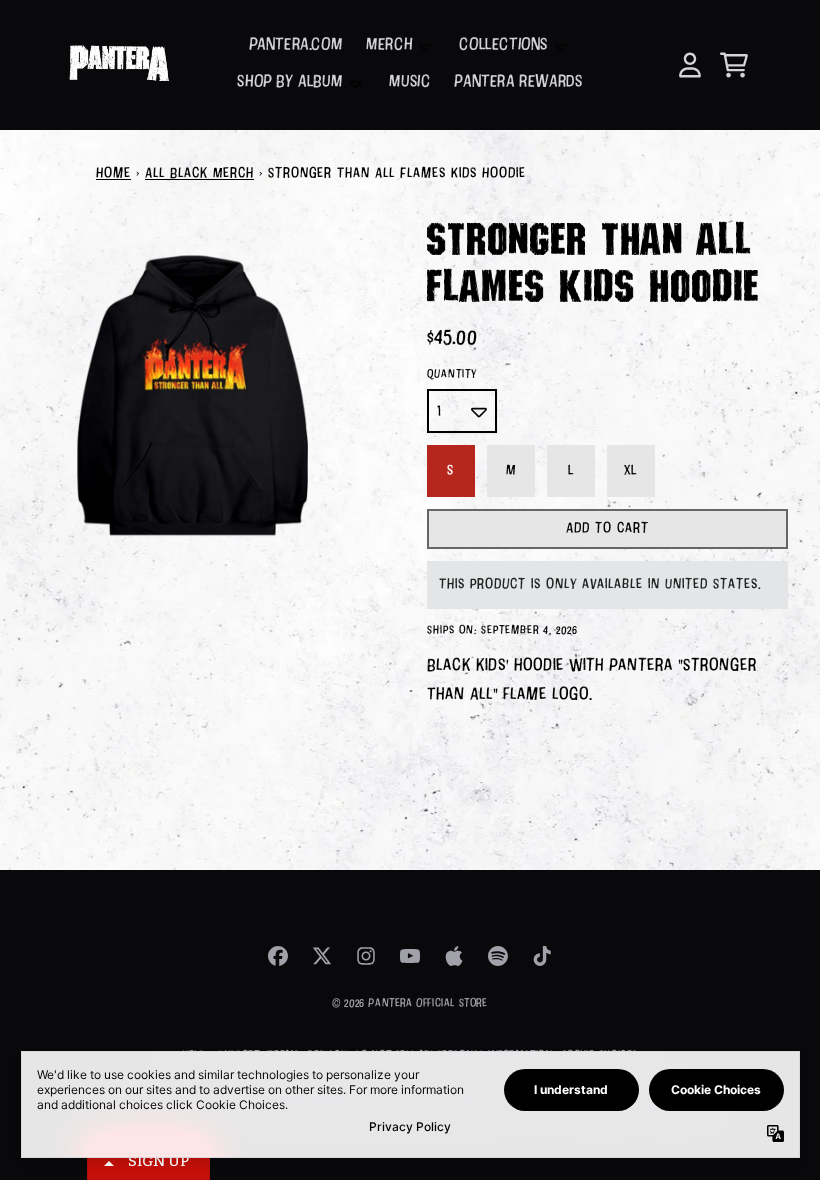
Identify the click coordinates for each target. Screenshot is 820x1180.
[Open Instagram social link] (366, 956)
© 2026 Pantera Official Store (409, 1003)
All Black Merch (199, 174)
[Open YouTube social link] (410, 956)
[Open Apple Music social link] (454, 956)
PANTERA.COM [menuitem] (296, 45)
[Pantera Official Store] (118, 65)
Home (113, 174)
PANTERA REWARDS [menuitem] (518, 82)
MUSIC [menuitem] (409, 82)
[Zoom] (193, 395)
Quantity (452, 374)
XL (630, 471)
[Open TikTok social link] (542, 956)
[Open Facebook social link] (278, 956)
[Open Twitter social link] (322, 956)
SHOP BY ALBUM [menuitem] (289, 82)
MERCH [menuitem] (389, 45)
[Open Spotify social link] (498, 956)
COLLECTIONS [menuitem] (503, 45)
